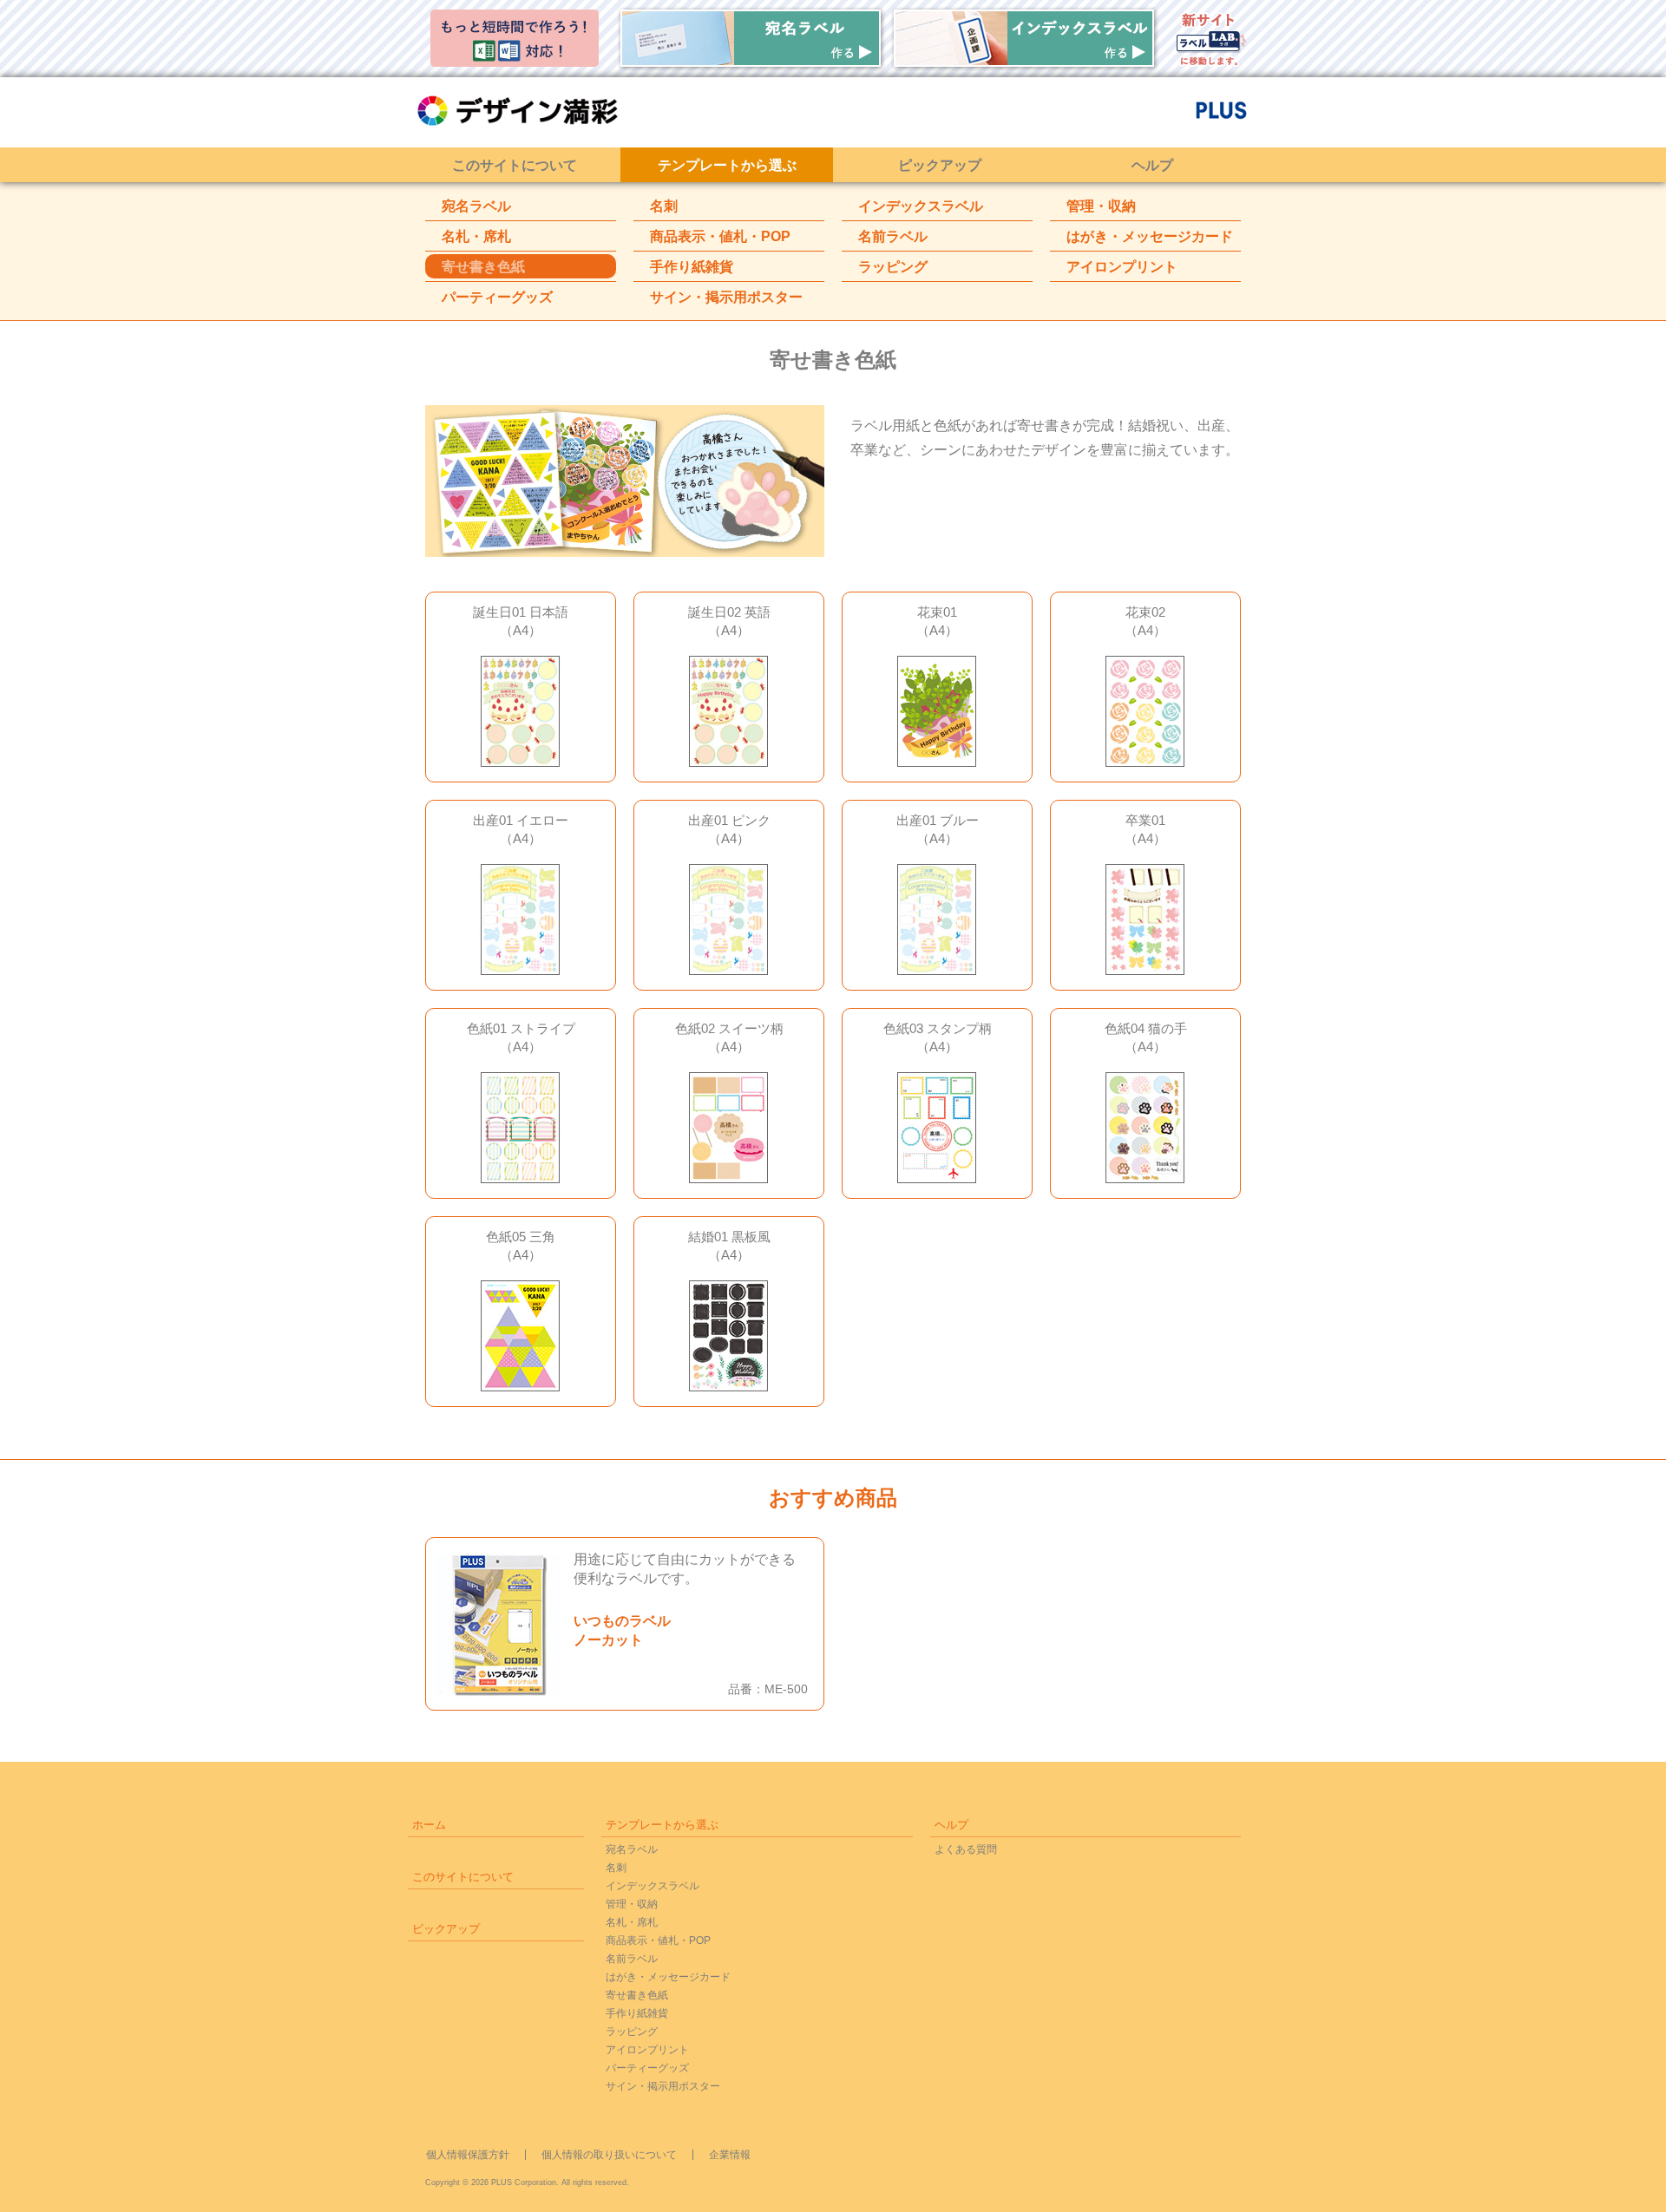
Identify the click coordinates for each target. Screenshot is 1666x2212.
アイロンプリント (1122, 267)
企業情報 (730, 2155)
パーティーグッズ (497, 297)
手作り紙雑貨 (692, 267)
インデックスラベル (921, 206)
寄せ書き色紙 (483, 267)
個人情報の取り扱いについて (609, 2155)
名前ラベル (893, 236)
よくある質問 (966, 1849)
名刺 (664, 206)
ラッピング (893, 267)
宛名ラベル (476, 206)
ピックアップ (940, 165)
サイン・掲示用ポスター (726, 297)
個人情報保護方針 (468, 2155)
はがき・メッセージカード (1150, 236)
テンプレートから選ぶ (727, 165)
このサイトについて (515, 165)
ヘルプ (1152, 165)
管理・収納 (1101, 206)
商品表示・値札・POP (720, 236)
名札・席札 (476, 236)
